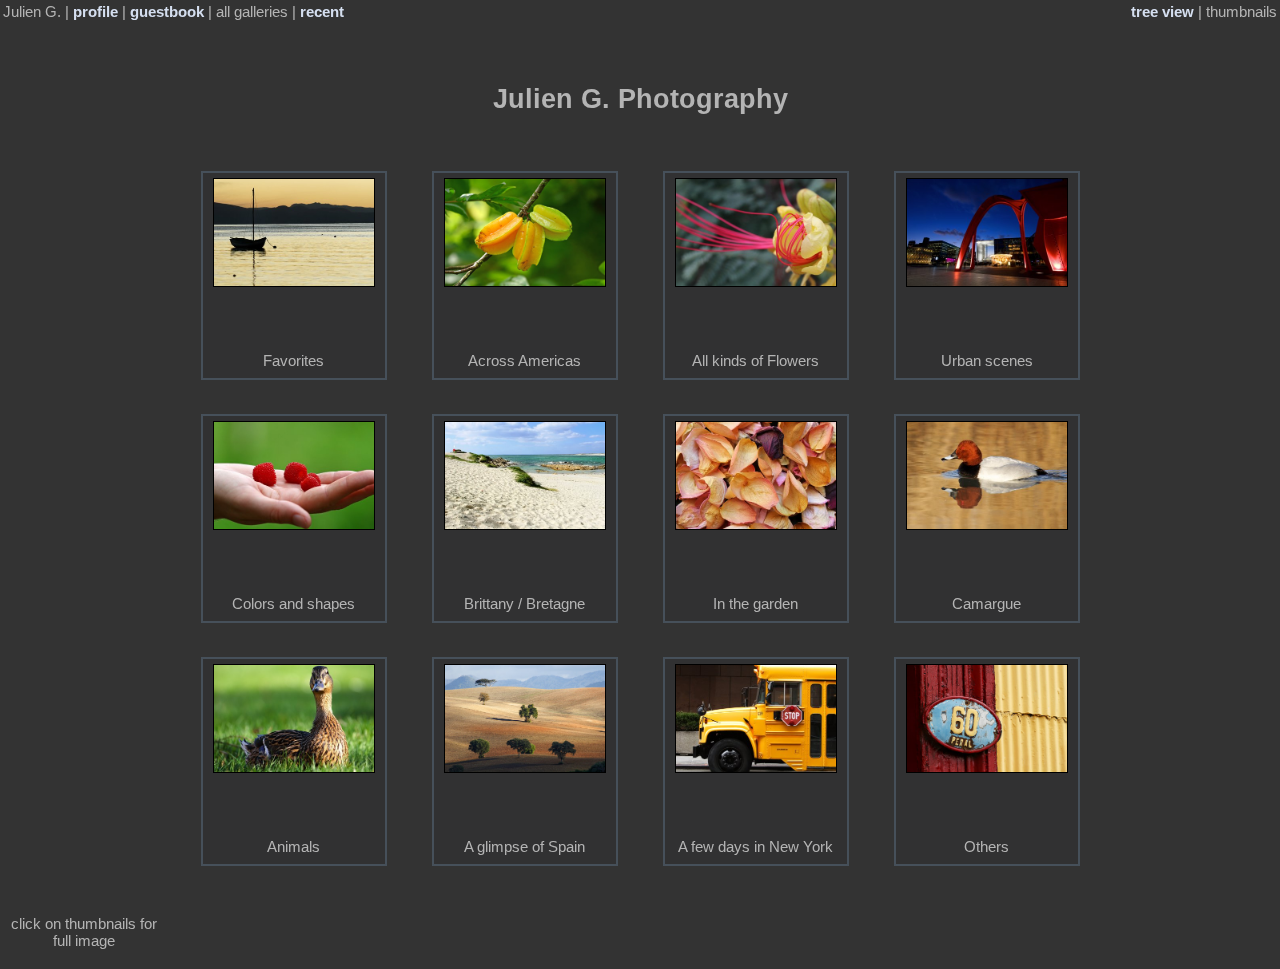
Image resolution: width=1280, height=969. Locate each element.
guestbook (167, 11)
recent (322, 11)
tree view (1162, 11)
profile (95, 11)
